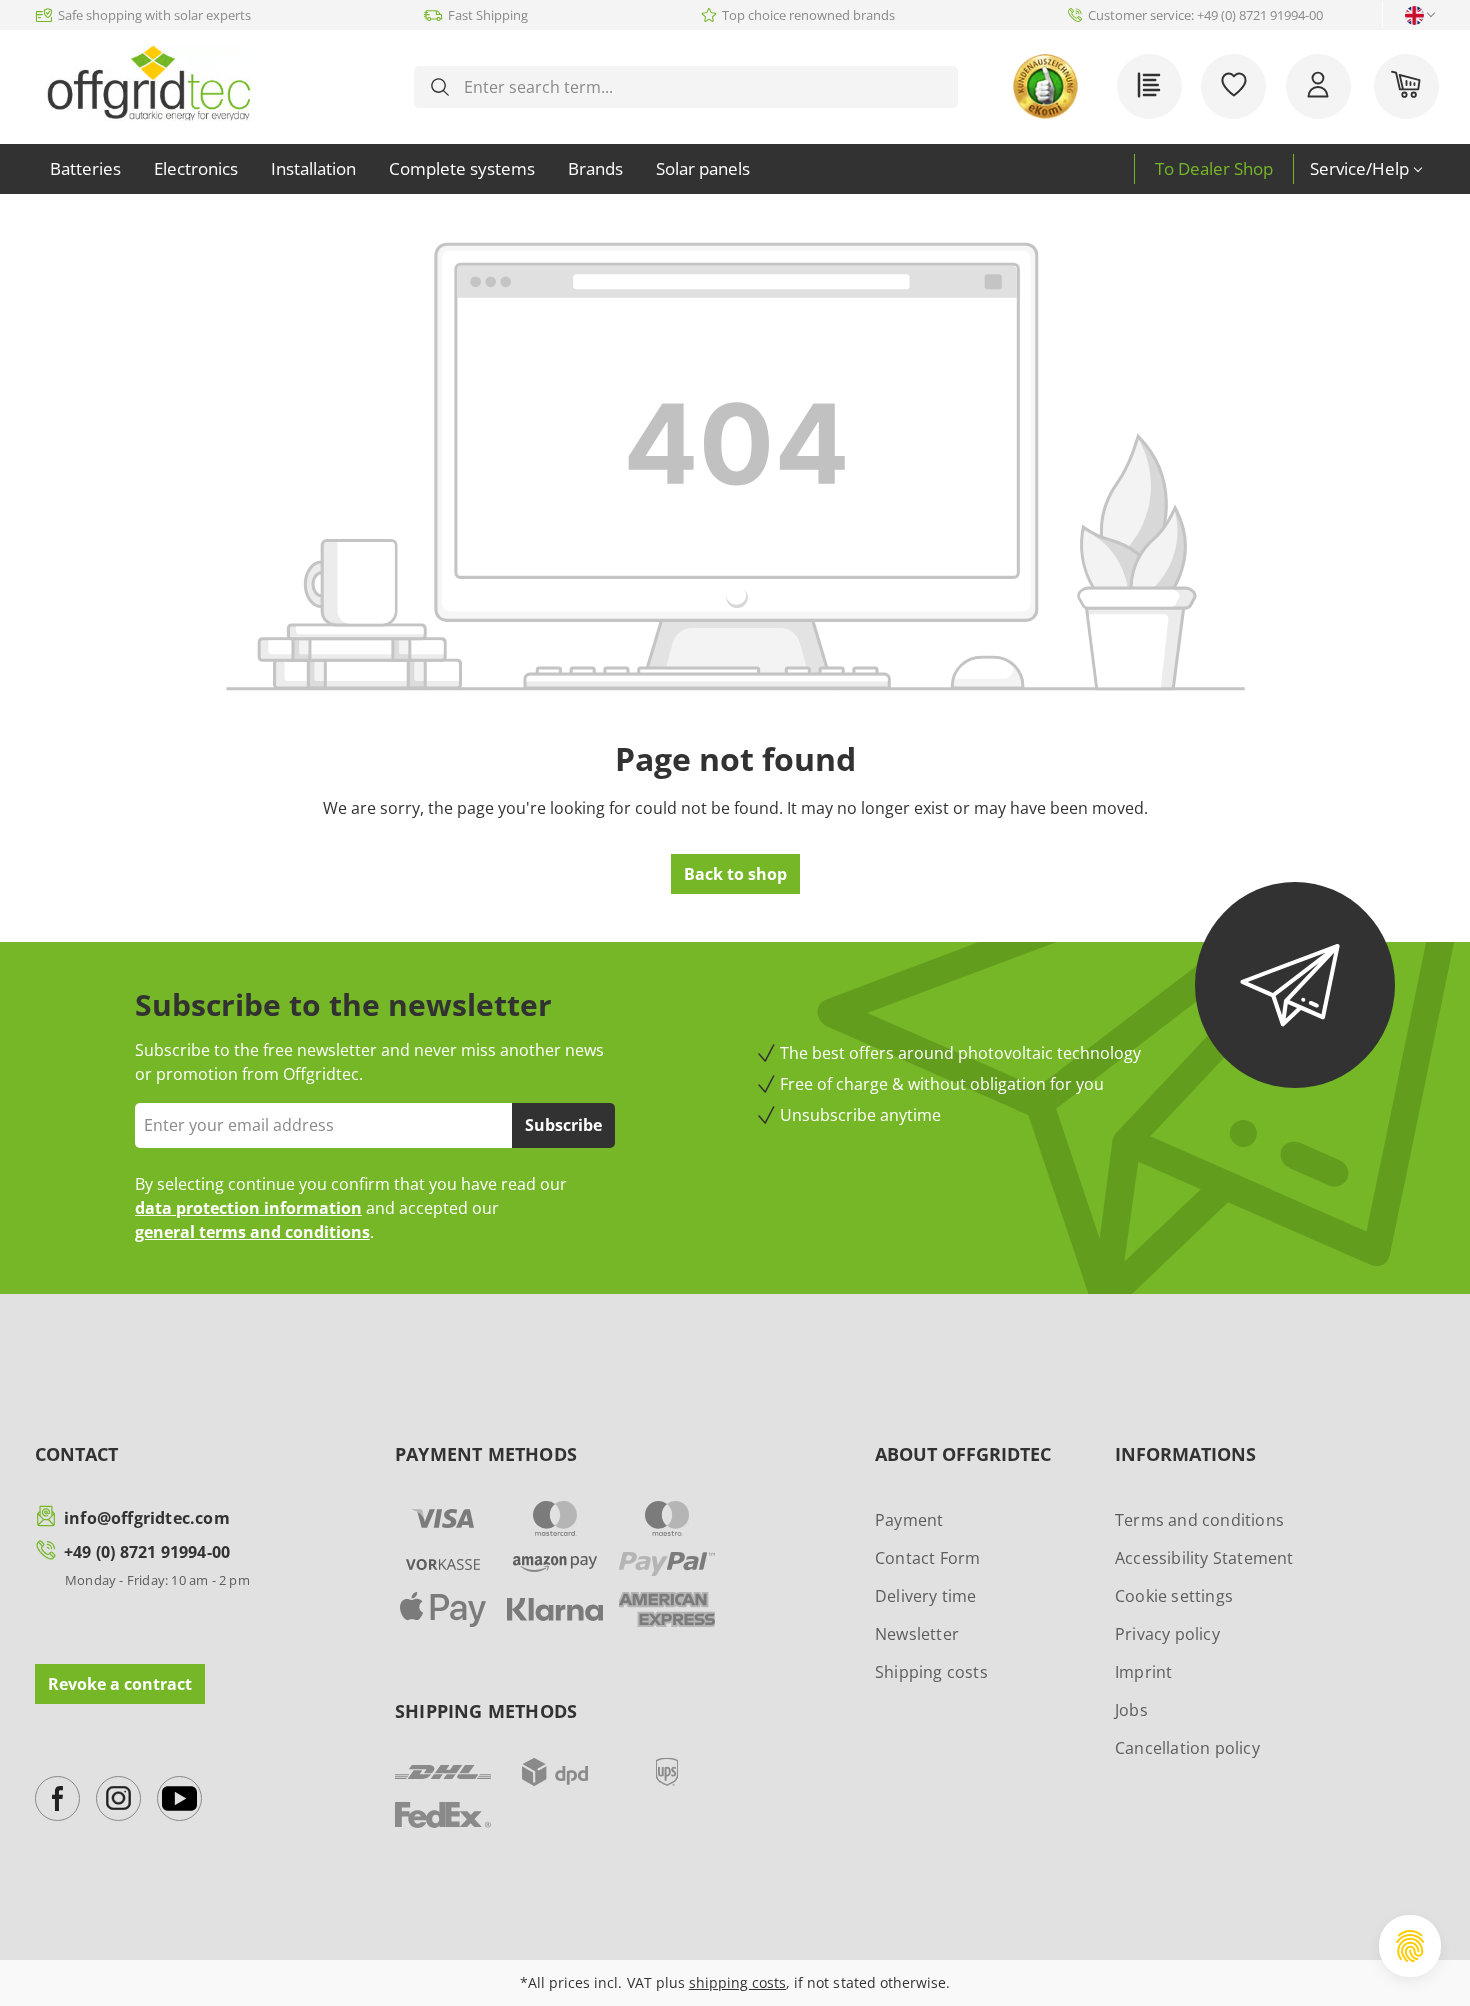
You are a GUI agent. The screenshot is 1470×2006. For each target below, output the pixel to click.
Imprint (1143, 1672)
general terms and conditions (252, 1232)
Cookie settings (1174, 1596)
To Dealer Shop (1214, 168)
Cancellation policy (1187, 1748)
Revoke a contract (120, 1684)
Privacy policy (1167, 1634)
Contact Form (927, 1558)
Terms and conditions (1199, 1520)
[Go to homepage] (148, 83)
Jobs (1131, 1710)
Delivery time (926, 1596)
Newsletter (917, 1634)
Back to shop (735, 874)
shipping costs (737, 1982)
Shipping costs (931, 1672)
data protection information (248, 1208)
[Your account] (1318, 86)
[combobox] (702, 87)
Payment (909, 1520)
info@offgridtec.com (147, 1518)
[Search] (440, 87)
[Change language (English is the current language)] (1414, 15)
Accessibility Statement (1204, 1558)
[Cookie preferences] (1410, 1946)
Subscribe (563, 1125)
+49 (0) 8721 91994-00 (147, 1552)
